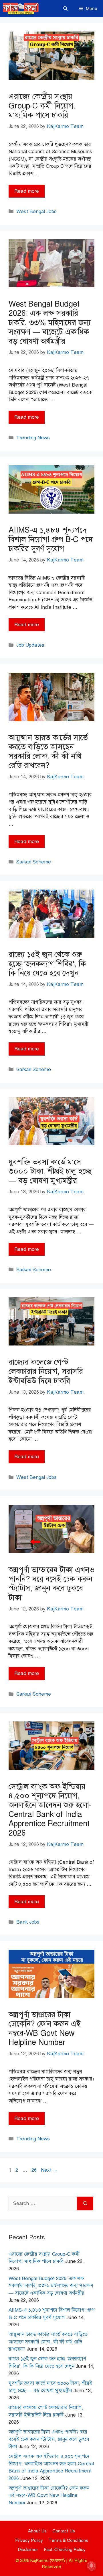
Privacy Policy (29, 2540)
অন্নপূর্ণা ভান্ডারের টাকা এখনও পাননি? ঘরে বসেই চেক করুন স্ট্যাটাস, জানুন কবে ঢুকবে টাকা (51, 1584)
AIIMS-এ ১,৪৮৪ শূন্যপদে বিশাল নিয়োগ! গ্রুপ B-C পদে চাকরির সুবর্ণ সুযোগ (51, 539)
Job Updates (30, 645)
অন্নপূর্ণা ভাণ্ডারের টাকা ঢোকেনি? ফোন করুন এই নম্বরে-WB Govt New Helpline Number (45, 2028)
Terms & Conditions (68, 2540)
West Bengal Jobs (36, 211)
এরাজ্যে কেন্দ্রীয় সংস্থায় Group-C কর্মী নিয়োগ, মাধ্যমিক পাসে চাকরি (42, 106)
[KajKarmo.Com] (21, 9)
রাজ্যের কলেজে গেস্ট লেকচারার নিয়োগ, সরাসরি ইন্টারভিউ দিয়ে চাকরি (46, 1371)
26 (35, 2170)
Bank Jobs (28, 1922)
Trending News (33, 438)
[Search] (85, 2203)
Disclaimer (28, 2550)
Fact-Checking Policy (65, 2550)
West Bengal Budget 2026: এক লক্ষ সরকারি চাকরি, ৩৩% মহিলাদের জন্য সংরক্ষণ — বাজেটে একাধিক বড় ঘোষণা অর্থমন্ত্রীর (50, 323)
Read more (27, 191)
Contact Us (64, 2531)
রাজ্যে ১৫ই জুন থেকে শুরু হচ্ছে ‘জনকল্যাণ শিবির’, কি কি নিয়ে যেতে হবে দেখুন (47, 964)
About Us (37, 2531)
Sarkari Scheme (34, 862)
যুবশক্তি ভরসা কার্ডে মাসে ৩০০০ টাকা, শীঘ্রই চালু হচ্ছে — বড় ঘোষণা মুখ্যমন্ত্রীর (50, 1171)
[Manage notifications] (91, 2566)
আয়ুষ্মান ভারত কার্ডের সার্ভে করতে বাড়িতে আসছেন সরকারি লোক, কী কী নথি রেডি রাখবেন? (48, 751)
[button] (65, 9)
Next (49, 2170)
